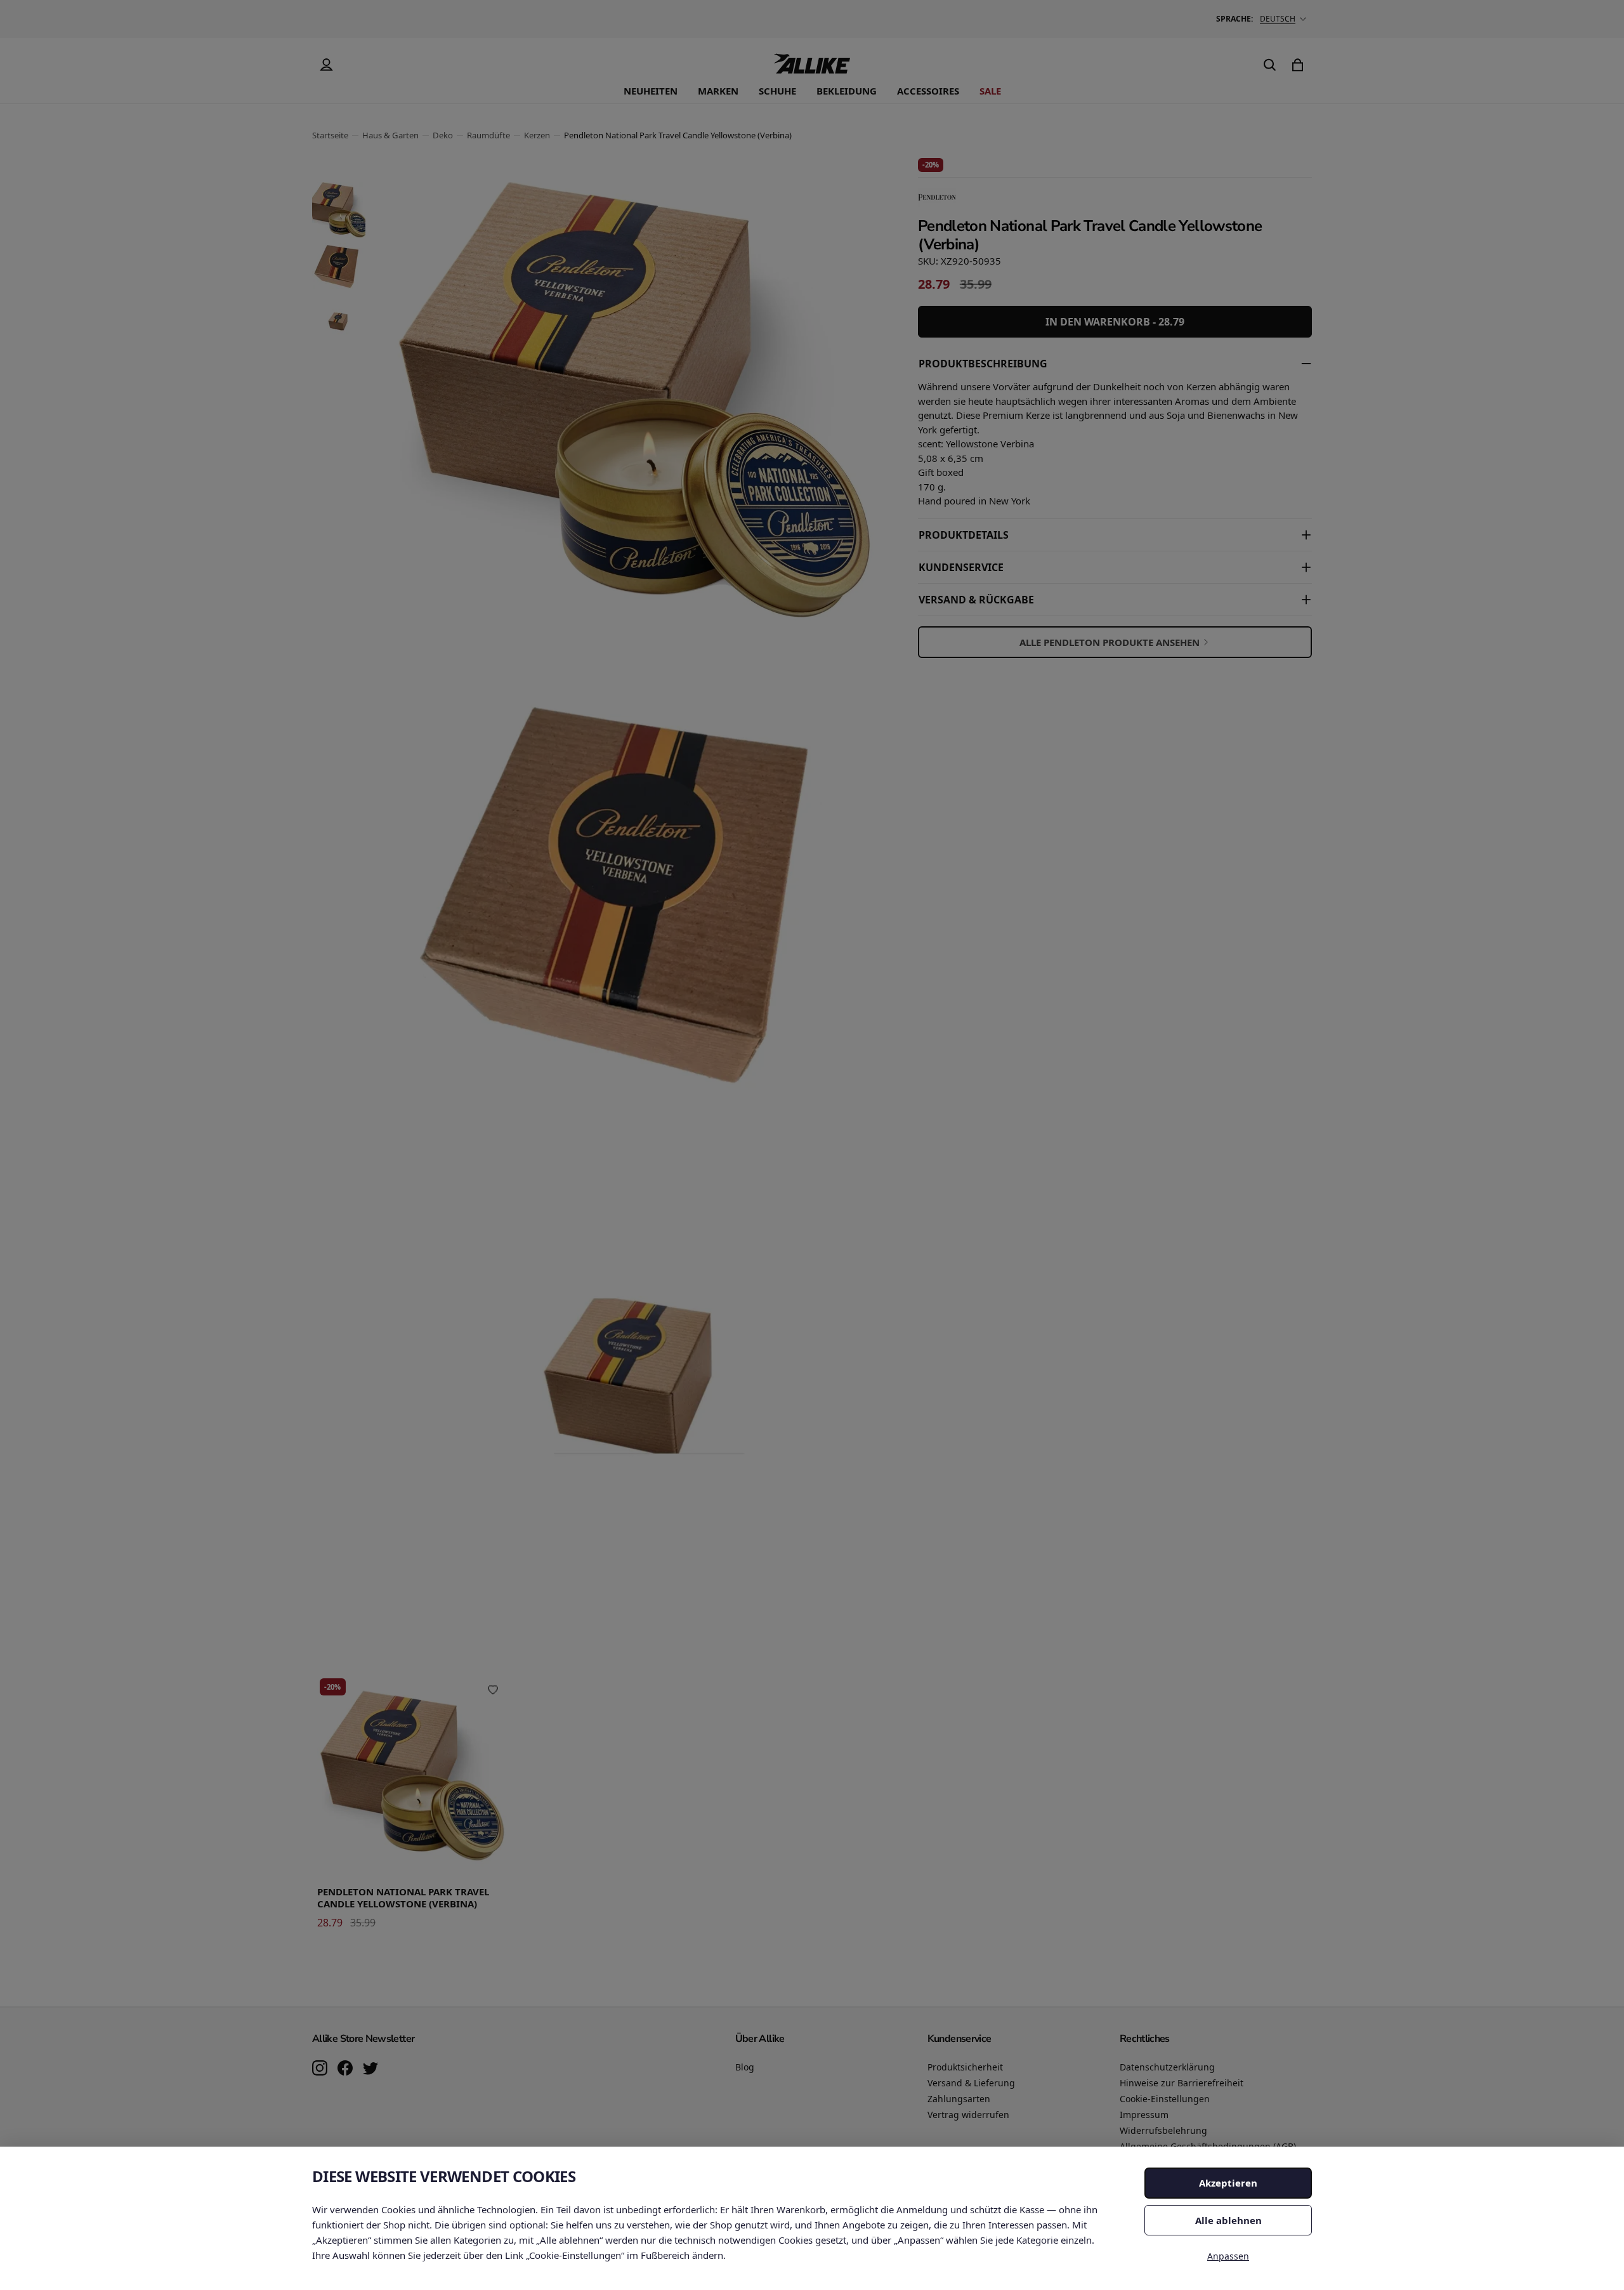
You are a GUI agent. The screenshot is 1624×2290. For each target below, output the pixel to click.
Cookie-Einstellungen (1165, 2099)
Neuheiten (651, 91)
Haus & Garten (390, 135)
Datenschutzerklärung (1167, 2067)
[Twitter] (370, 2069)
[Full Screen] (853, 1596)
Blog (745, 2067)
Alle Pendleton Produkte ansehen (1110, 642)
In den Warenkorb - (1115, 322)
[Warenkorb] (1298, 65)
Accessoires (928, 91)
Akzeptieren (1228, 2183)
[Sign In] (326, 65)
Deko (443, 135)
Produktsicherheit (965, 2067)
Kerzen (537, 135)
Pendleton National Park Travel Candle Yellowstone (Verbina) (403, 1898)
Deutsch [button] (1278, 19)
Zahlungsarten (959, 2099)
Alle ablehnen (1228, 2220)
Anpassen (1228, 2256)
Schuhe (777, 91)
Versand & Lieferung (971, 2083)
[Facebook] (345, 2069)
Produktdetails (964, 535)
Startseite (330, 135)
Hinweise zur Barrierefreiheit (1182, 2083)
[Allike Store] (812, 69)
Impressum (1144, 2115)
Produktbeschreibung (983, 364)
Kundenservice (961, 567)
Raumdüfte (488, 135)
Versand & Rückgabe (976, 600)
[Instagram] (320, 2069)
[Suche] (1270, 65)
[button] (339, 210)
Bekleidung (847, 91)
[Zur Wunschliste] (493, 1690)
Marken (718, 91)
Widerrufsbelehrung (1163, 2130)
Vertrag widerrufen (968, 2115)
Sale (990, 91)
